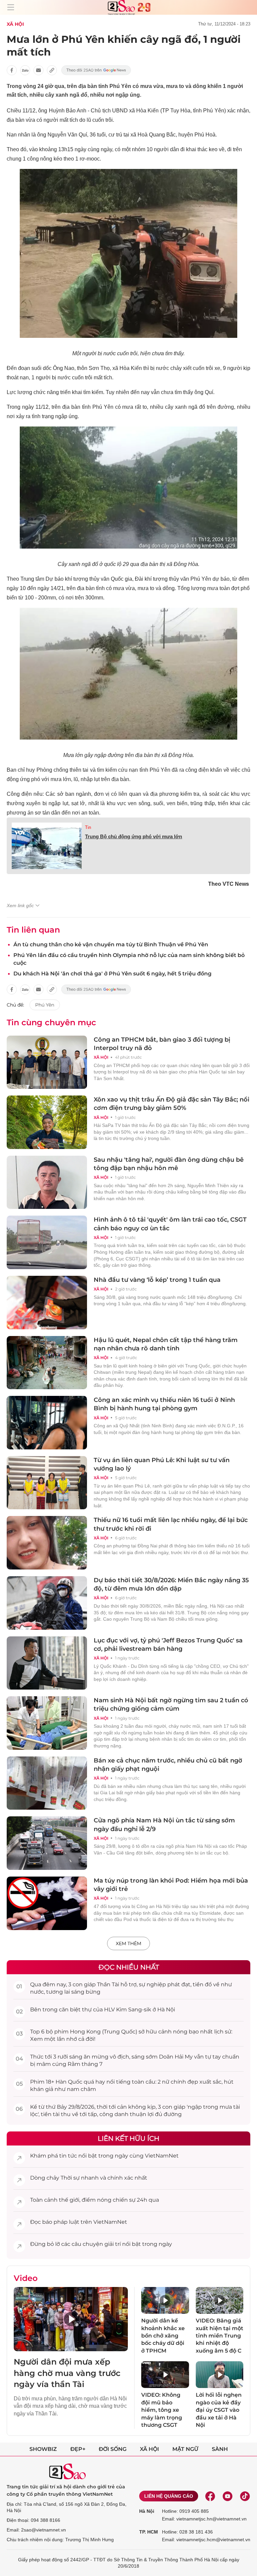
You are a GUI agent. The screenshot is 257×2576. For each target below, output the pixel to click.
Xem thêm (128, 1943)
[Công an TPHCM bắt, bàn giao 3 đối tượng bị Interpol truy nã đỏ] (47, 1062)
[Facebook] (210, 2496)
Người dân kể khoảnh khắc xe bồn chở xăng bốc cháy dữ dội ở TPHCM (163, 2336)
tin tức (68, 2156)
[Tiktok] (245, 2496)
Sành (220, 2449)
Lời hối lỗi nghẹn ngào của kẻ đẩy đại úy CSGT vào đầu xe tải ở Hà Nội (219, 2410)
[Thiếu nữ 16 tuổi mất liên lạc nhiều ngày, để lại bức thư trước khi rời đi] (47, 1543)
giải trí (113, 2244)
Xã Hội (15, 24)
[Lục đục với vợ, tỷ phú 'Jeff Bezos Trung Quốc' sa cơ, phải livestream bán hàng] (47, 1663)
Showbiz (43, 2449)
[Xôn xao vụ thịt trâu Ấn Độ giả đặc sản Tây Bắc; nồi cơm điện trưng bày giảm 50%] (47, 1122)
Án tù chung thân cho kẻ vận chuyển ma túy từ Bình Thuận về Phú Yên (111, 944)
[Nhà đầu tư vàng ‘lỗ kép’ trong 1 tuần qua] (47, 1303)
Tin (88, 827)
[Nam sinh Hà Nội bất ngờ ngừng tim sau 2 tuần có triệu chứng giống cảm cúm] (47, 1723)
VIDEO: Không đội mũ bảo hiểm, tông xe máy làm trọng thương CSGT (162, 2410)
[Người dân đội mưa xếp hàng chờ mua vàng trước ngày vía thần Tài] (71, 2319)
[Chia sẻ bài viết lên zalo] (25, 70)
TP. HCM (149, 2532)
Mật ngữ (185, 2449)
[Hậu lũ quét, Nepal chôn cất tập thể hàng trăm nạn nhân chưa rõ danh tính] (47, 1363)
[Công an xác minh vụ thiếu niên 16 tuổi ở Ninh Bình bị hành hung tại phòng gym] (47, 1423)
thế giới (69, 2200)
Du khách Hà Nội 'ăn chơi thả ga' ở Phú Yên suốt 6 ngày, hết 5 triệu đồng (112, 974)
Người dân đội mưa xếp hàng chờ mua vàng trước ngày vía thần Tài (67, 2373)
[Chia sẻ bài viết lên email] (38, 70)
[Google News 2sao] (96, 70)
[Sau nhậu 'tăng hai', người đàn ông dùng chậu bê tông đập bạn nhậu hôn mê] (47, 1182)
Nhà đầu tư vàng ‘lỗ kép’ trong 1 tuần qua (157, 1280)
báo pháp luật (61, 2222)
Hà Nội (147, 2511)
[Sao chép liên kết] (52, 70)
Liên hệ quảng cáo (169, 2496)
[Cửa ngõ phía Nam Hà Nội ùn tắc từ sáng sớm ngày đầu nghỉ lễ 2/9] (47, 1843)
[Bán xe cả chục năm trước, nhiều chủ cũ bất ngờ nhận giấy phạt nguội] (47, 1783)
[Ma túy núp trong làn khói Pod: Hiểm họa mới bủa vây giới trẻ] (47, 1903)
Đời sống (113, 2449)
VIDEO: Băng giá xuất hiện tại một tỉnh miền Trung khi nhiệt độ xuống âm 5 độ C (220, 2336)
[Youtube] (228, 2496)
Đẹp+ (78, 2449)
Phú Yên (45, 1005)
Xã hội (149, 2449)
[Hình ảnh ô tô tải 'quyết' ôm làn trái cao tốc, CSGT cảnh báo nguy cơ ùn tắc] (47, 1242)
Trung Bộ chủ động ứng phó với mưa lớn (134, 836)
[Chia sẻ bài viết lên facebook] (12, 70)
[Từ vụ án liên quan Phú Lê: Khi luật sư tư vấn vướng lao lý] (47, 1483)
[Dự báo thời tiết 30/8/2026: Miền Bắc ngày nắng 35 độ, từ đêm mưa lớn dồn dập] (47, 1603)
